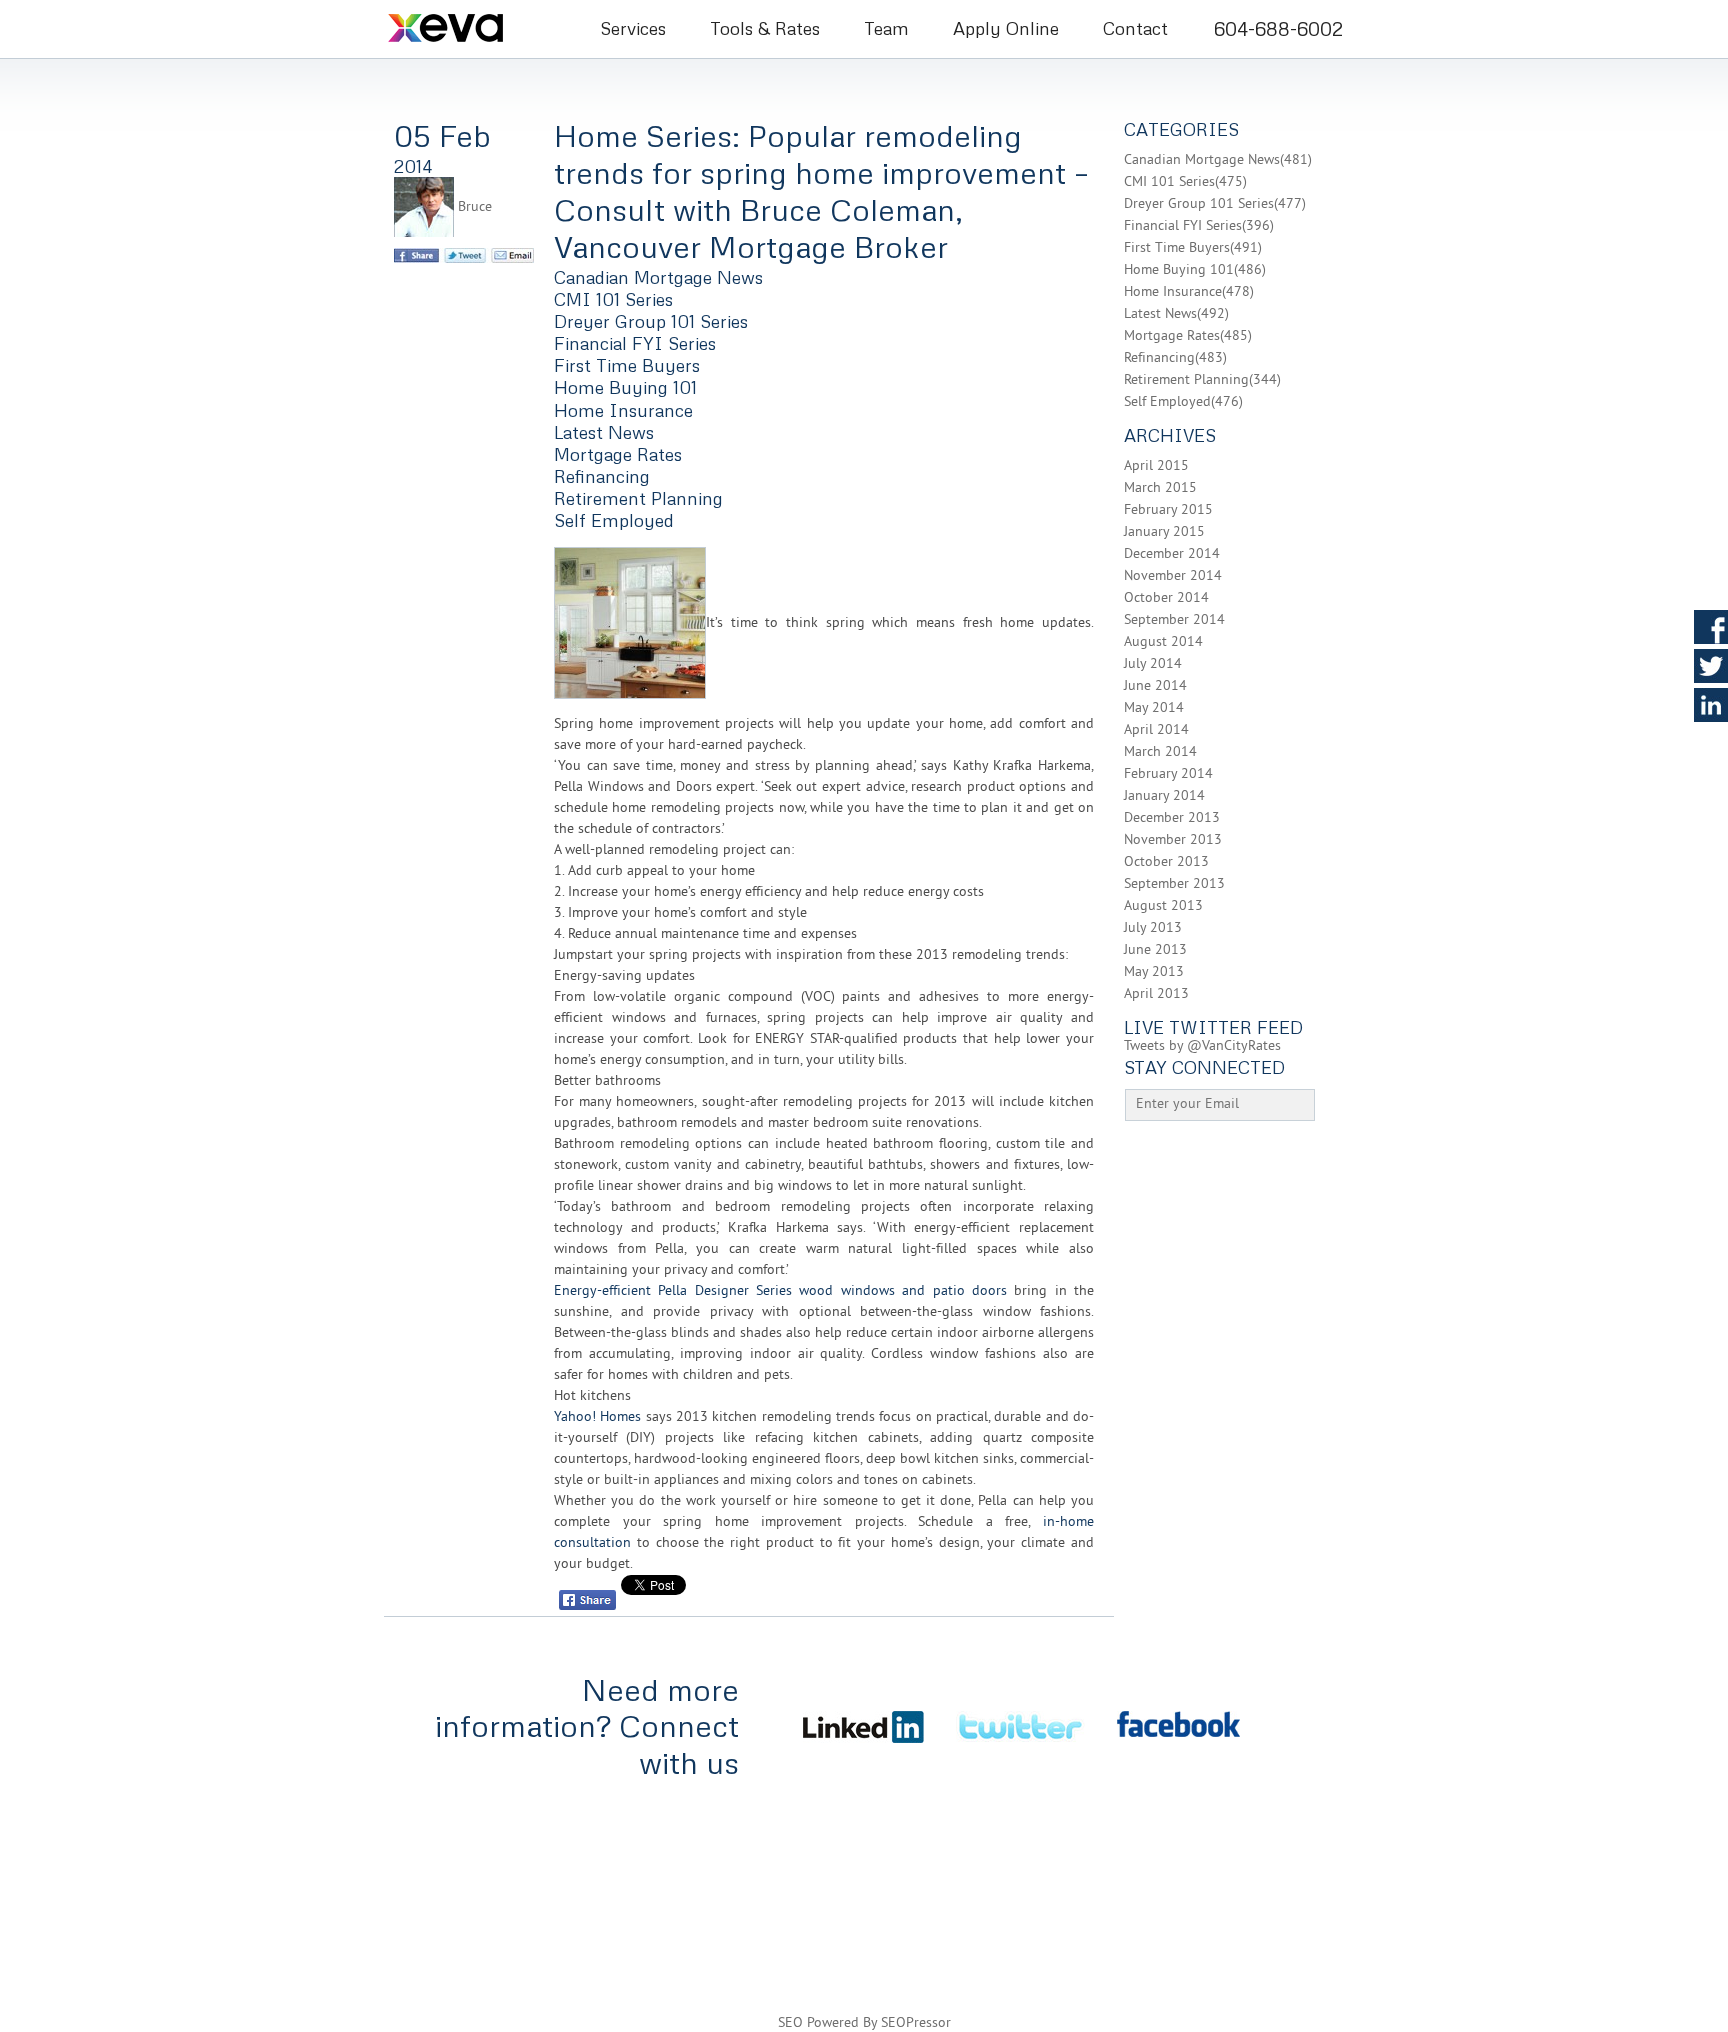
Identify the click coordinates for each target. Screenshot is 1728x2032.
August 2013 (1163, 906)
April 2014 (1156, 730)
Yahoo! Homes (597, 1417)
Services (633, 28)
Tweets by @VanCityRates (1202, 1046)
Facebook (1711, 627)
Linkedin (1711, 705)
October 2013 (1166, 862)
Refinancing (602, 476)
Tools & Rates (765, 28)
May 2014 (1154, 708)
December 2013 (1172, 818)
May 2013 (1154, 972)
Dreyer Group (1323, 1854)
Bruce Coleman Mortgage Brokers (472, 27)
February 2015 (1168, 510)
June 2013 (1155, 950)
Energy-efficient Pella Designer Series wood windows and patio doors (780, 1291)
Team (886, 28)
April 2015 (1156, 466)
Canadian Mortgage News (658, 277)
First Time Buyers (627, 365)
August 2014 (1163, 642)
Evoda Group (1304, 1910)
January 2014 (1164, 796)
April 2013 (1156, 994)
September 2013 (1174, 884)
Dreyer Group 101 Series (651, 321)
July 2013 (1153, 928)
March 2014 (1160, 752)
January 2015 (1164, 532)
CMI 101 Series (613, 299)
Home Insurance (623, 410)
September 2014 (1174, 620)
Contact (1135, 28)
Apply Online (1006, 28)
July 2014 (1153, 664)
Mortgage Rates (618, 454)
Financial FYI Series (635, 343)
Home (407, 1826)
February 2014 (1168, 774)
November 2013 (1173, 840)
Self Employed (614, 520)
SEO (790, 2023)
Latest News (604, 432)
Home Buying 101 (625, 387)
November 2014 (1173, 576)
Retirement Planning (638, 498)
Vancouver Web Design (1172, 1910)
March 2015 (1160, 488)
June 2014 (1155, 686)
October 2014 (1166, 598)
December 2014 (1172, 554)
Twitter (1711, 666)
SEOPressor (916, 2023)
